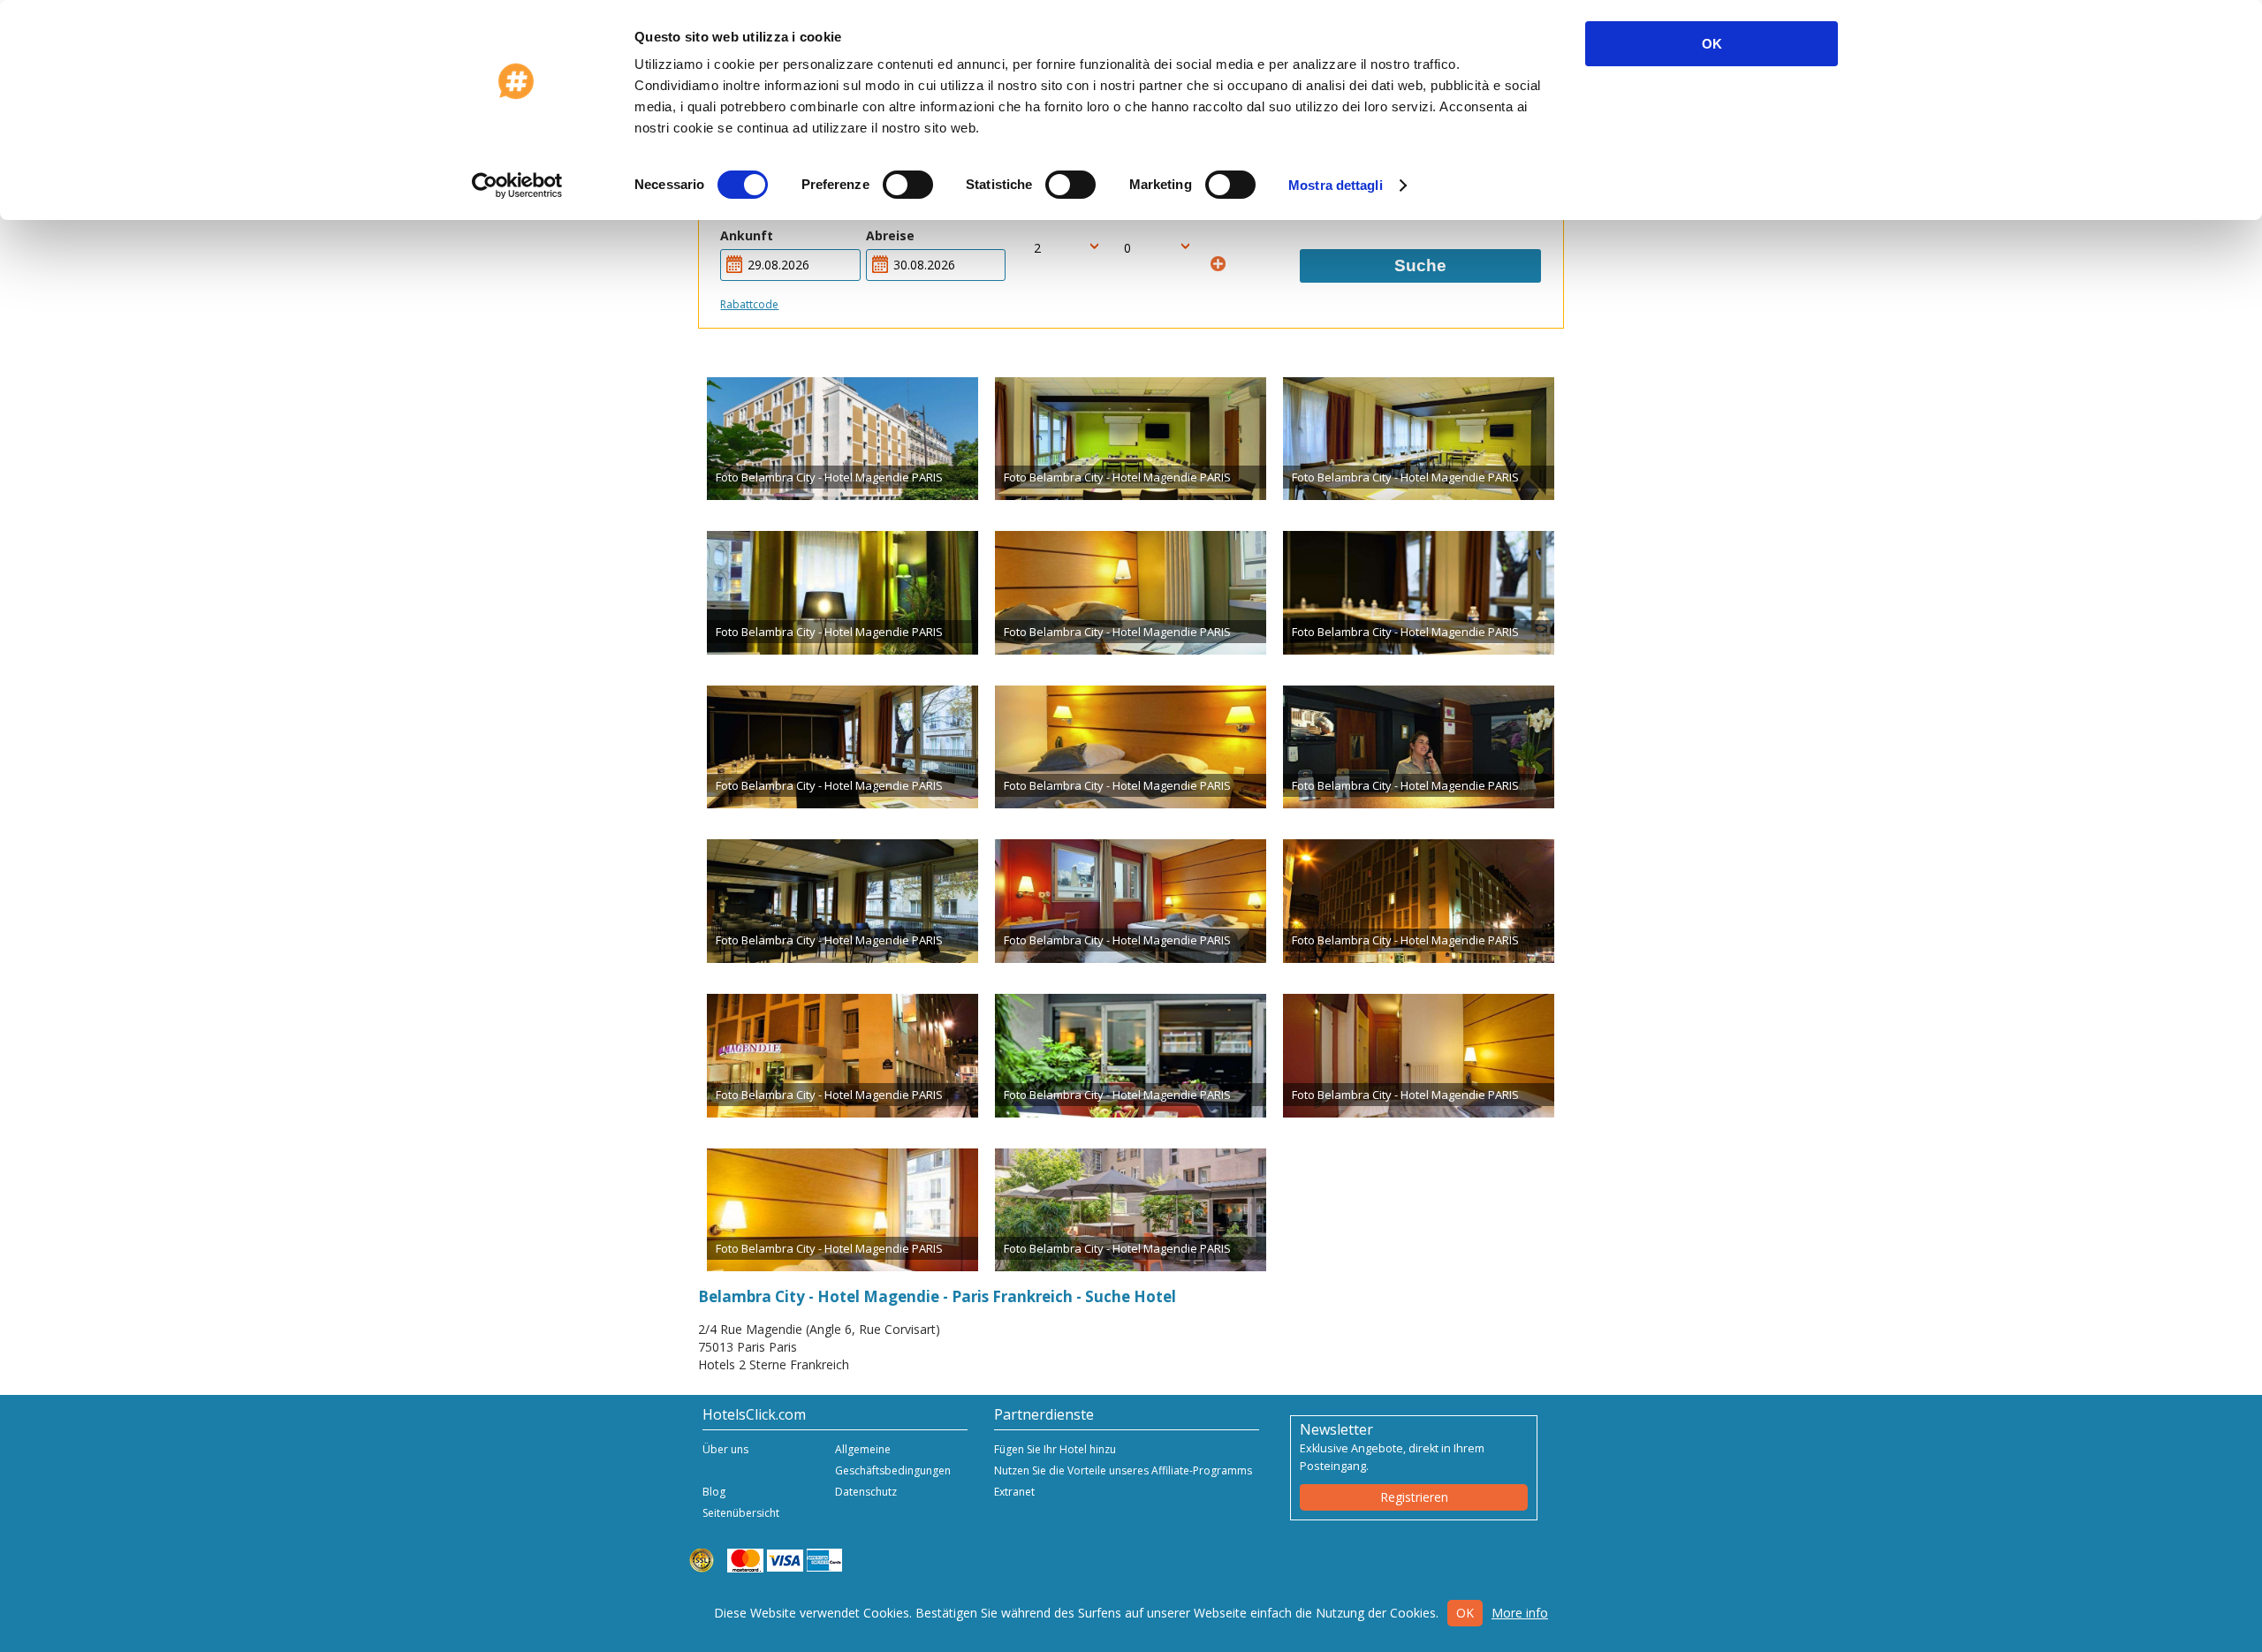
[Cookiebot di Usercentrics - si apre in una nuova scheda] (517, 186)
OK (1712, 44)
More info (1520, 1613)
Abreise (890, 235)
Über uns (725, 1449)
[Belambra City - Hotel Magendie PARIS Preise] (843, 439)
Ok (1465, 1613)
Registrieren (1414, 1497)
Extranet (1014, 1492)
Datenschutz (866, 1492)
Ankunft (747, 235)
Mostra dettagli (1336, 185)
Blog (714, 1492)
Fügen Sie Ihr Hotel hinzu (1055, 1449)
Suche (1420, 265)
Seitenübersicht (741, 1513)
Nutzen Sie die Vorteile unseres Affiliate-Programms (1123, 1470)
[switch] (908, 185)
